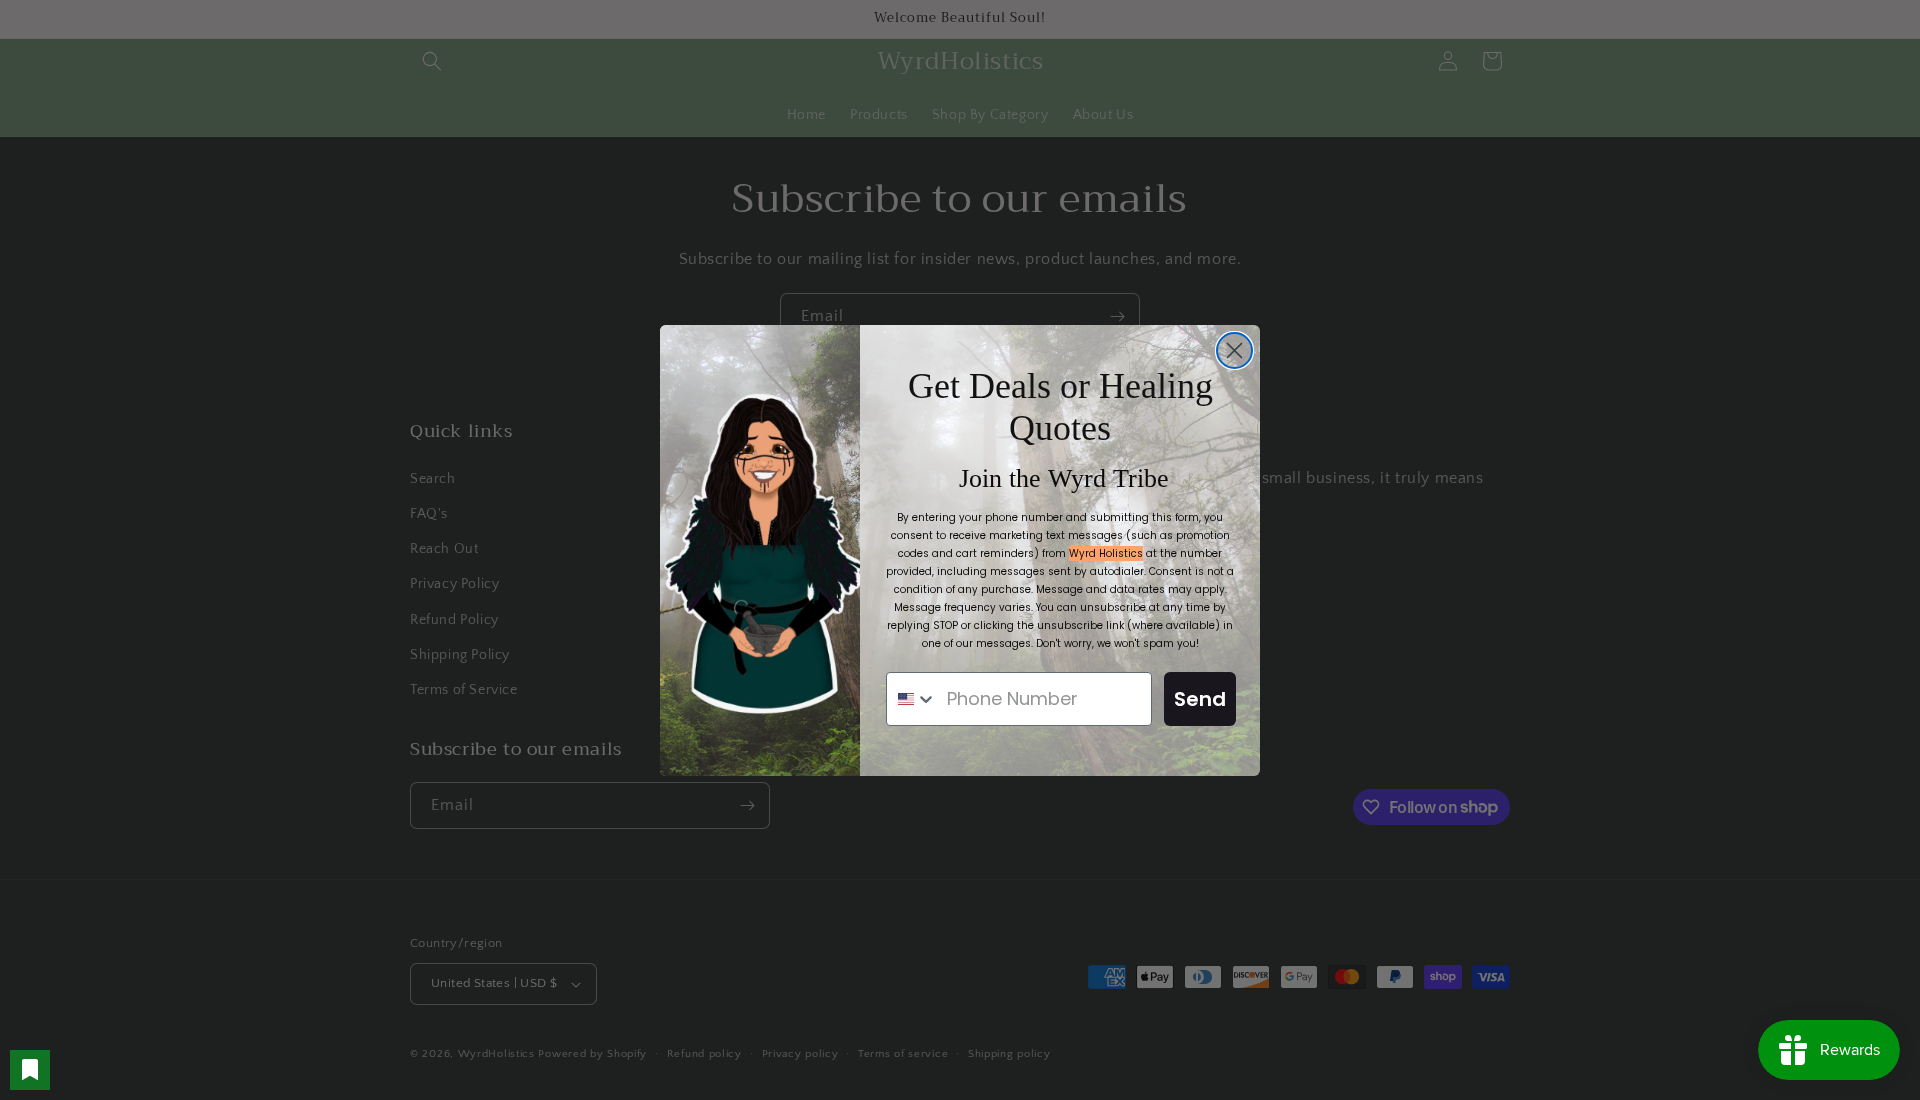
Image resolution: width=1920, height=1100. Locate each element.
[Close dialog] (1234, 350)
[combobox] (912, 699)
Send (1200, 699)
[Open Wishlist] (30, 1070)
